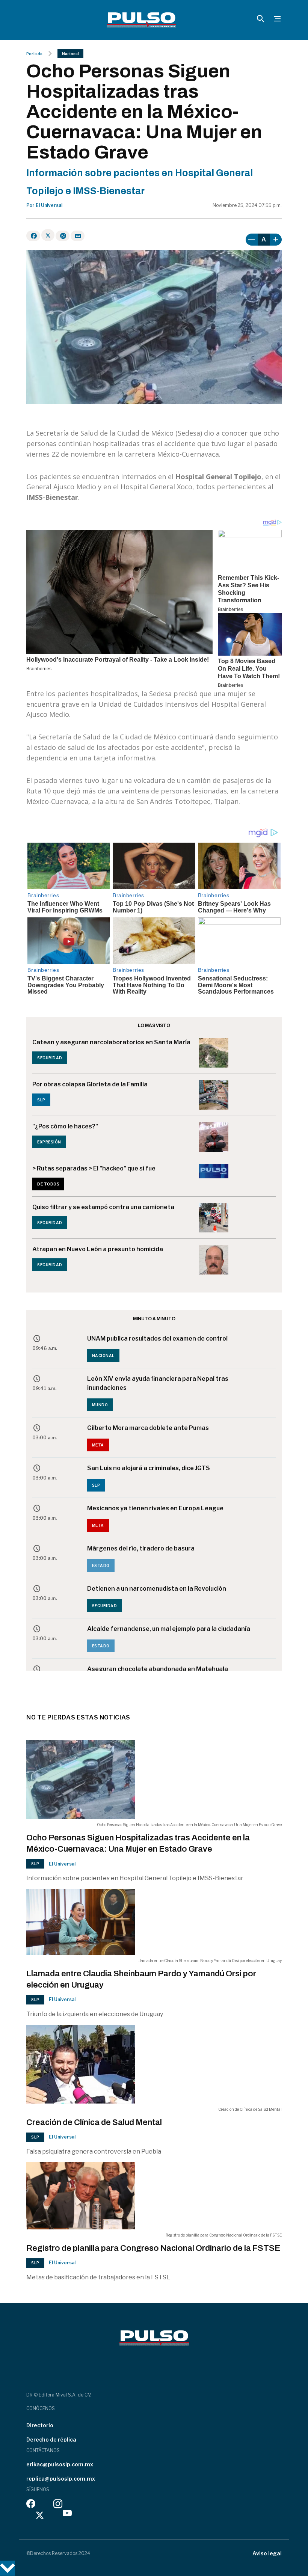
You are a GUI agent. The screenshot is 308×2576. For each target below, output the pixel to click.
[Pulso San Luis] (141, 20)
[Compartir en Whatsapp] (63, 236)
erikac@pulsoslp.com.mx (60, 2464)
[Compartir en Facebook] (33, 236)
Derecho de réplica (51, 2440)
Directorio (40, 2425)
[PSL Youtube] (67, 2515)
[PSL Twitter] (40, 2515)
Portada (34, 54)
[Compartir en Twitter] (48, 235)
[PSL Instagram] (58, 2506)
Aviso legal (267, 2553)
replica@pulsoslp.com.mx (61, 2479)
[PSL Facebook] (31, 2506)
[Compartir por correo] (78, 236)
